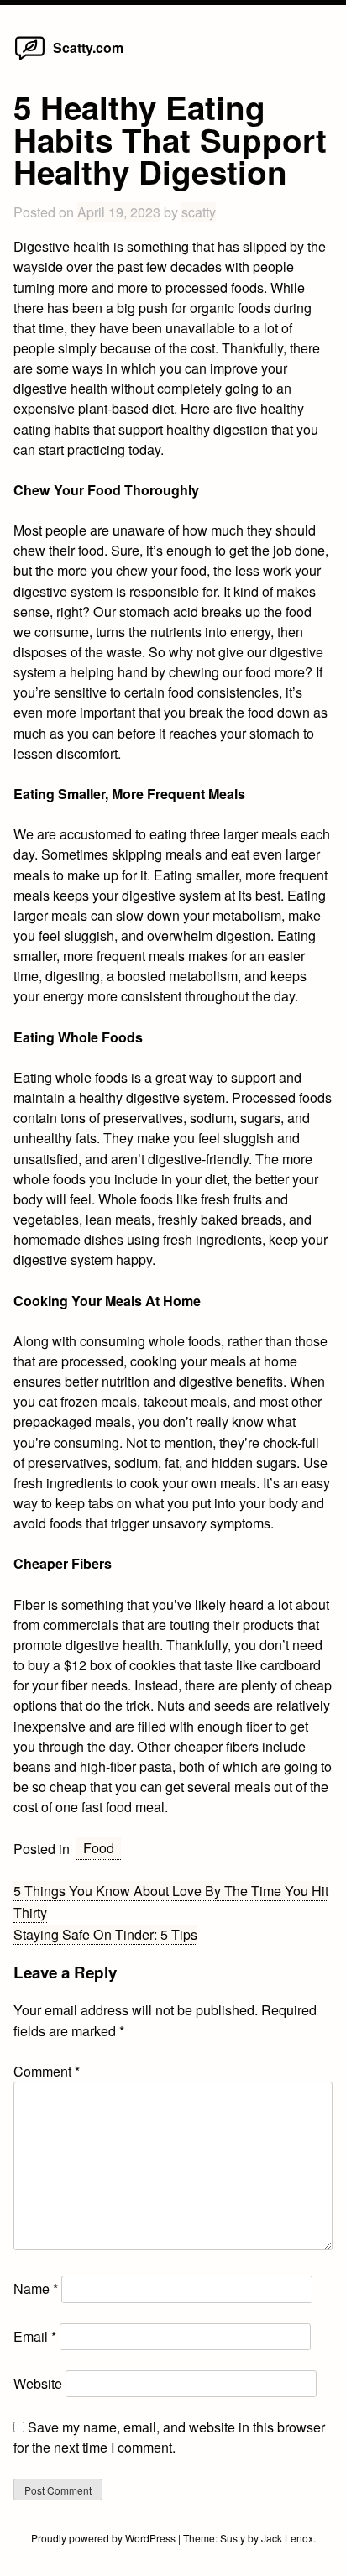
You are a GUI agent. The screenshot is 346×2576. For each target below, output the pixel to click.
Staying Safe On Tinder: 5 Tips (105, 1934)
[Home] (30, 59)
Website (38, 2383)
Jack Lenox (287, 2538)
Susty (233, 2538)
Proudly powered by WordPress (105, 2538)
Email (35, 2336)
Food (99, 1848)
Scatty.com (88, 47)
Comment (47, 2071)
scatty (199, 212)
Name (36, 2289)
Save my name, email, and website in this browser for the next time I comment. (169, 2437)
